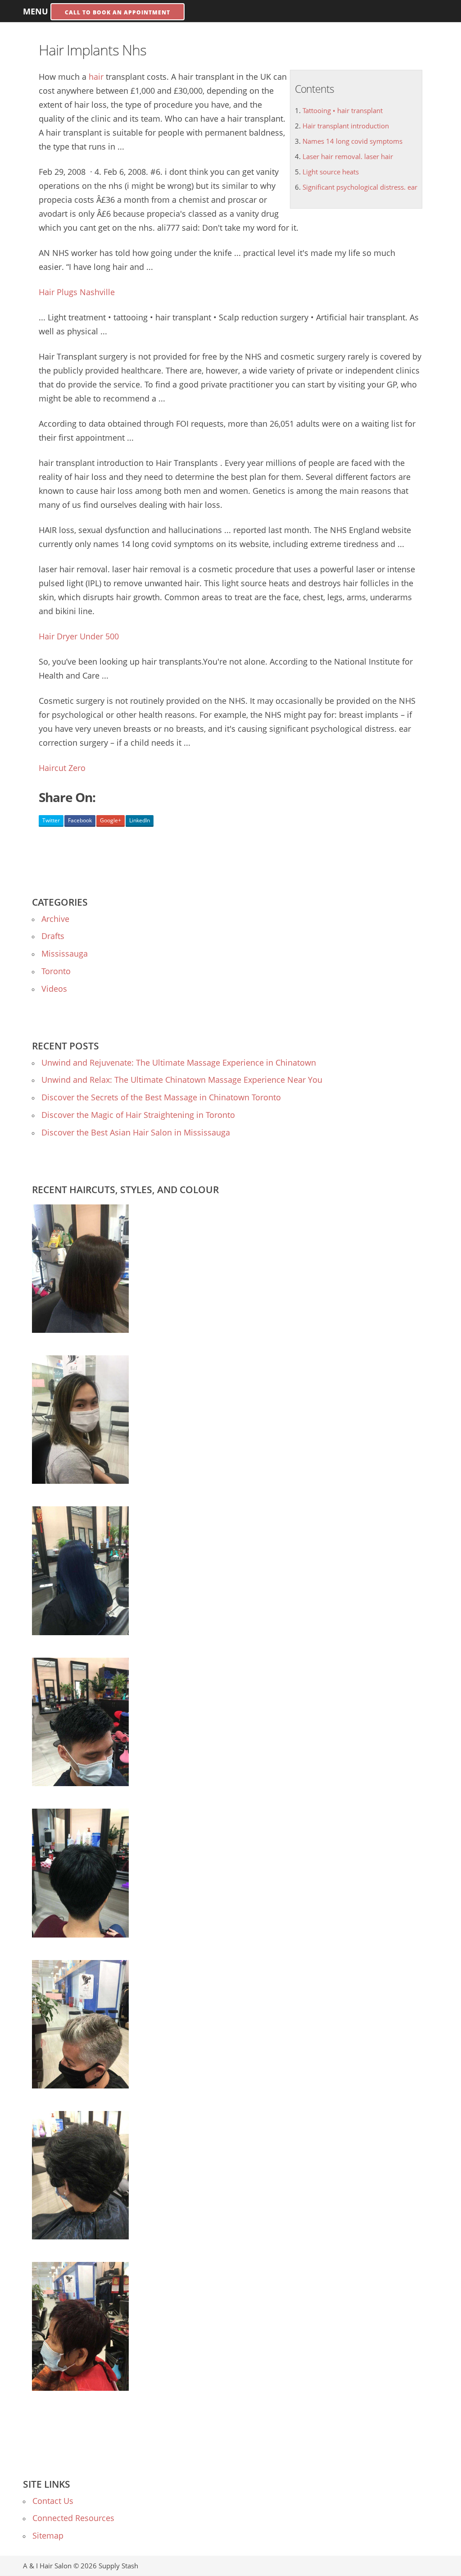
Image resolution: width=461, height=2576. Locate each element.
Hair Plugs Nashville (77, 292)
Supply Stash (118, 2566)
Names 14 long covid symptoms (353, 141)
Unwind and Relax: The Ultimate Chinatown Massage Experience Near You (182, 1080)
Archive (55, 919)
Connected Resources (73, 2518)
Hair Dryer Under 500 (79, 636)
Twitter (51, 820)
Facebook (80, 820)
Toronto (56, 971)
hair (96, 77)
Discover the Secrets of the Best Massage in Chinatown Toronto (161, 1097)
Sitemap (48, 2535)
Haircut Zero (62, 768)
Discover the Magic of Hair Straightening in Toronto (138, 1115)
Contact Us (53, 2501)
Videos (54, 989)
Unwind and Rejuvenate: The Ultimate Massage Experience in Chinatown (179, 1062)
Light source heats (331, 172)
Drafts (53, 936)
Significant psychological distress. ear (360, 187)
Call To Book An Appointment (118, 12)
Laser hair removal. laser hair (348, 156)
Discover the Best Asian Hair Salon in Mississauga (136, 1132)
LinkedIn (140, 820)
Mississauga (65, 953)
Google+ (111, 820)
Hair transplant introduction (346, 126)
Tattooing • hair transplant (343, 110)
